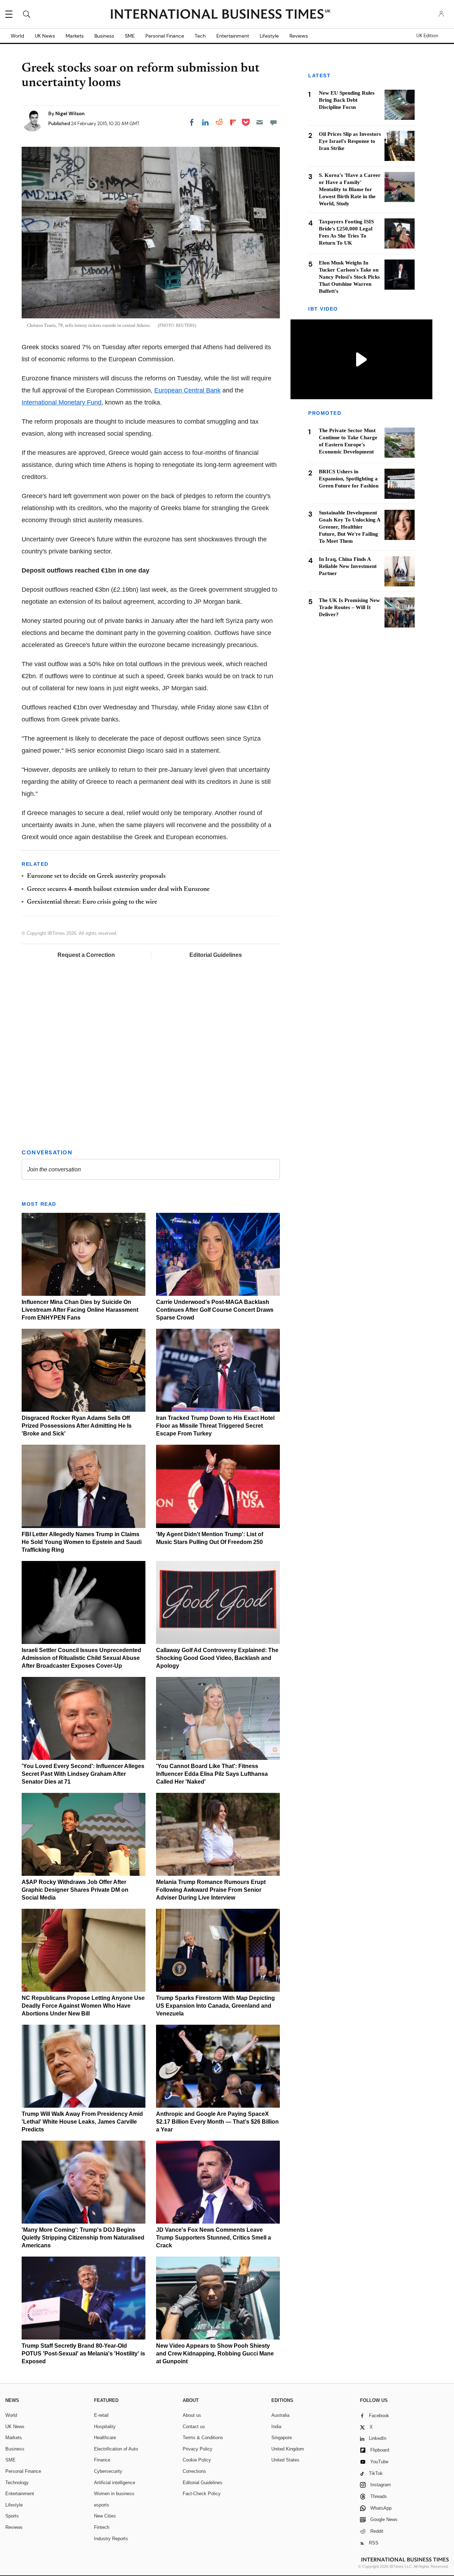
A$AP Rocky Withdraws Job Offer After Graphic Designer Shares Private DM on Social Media (75, 1890)
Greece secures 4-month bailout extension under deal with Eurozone (118, 890)
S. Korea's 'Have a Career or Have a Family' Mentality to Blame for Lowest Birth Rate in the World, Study (350, 189)
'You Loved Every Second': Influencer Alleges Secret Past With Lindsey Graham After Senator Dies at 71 (83, 1774)
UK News (45, 36)
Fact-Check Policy (202, 2494)
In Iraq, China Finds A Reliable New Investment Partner (348, 567)
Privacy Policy (198, 2449)
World (17, 36)
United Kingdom (288, 2449)
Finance (102, 2460)
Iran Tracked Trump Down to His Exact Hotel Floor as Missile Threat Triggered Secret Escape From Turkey (215, 1426)
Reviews (299, 36)
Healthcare (105, 2438)
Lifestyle (269, 36)
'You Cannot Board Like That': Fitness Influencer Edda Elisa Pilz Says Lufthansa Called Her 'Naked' (212, 1774)
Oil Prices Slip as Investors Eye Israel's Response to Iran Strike (350, 141)
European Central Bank (187, 390)
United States (285, 2460)
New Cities (105, 2516)
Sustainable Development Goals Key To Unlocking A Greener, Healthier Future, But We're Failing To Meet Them (350, 527)
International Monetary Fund (62, 402)
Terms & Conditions (203, 2438)
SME (130, 36)
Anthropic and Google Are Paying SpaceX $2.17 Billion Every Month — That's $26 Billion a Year (217, 2122)
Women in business (114, 2494)
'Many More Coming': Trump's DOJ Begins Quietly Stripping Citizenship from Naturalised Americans (83, 2238)
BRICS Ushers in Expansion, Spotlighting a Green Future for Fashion (349, 479)
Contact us (194, 2427)
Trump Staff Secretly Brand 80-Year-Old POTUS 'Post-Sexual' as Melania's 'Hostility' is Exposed (83, 2354)
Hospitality (105, 2427)
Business (104, 36)
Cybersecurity (108, 2471)
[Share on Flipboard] (233, 122)
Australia (280, 2415)
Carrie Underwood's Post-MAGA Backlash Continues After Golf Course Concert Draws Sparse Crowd (215, 1310)
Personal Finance (165, 36)
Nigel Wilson (70, 113)
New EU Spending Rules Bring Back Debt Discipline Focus (347, 100)
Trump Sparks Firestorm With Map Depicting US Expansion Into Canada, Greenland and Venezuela (215, 2006)
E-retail (101, 2415)
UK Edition (427, 36)
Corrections (194, 2471)
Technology (17, 2483)
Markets (75, 36)
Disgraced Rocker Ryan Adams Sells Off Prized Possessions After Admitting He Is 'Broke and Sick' (77, 1426)
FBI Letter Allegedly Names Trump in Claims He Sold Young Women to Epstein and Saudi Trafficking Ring (82, 1542)
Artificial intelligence (115, 2483)
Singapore (282, 2438)
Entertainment (233, 36)
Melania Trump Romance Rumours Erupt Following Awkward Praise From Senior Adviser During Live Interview (211, 1890)
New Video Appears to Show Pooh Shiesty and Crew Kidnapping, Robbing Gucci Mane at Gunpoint (215, 2354)
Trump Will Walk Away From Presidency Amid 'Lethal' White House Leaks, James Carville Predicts (82, 2122)
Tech (200, 36)
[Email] (260, 122)
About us (192, 2415)
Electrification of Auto (116, 2449)
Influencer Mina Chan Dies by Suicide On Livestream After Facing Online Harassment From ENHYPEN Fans (80, 1310)
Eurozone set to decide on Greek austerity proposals (96, 876)
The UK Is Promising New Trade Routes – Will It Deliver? (349, 608)
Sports (12, 2516)
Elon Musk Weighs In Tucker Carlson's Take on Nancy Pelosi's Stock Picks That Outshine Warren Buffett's (349, 277)
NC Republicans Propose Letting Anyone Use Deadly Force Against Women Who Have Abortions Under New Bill (83, 2006)
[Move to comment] (273, 122)
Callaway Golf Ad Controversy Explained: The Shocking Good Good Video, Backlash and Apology (217, 1658)
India (276, 2427)
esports (102, 2505)
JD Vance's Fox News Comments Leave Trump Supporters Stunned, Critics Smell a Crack (214, 2238)
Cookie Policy (197, 2460)
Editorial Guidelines (216, 955)
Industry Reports (111, 2539)
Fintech (102, 2527)
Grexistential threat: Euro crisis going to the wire (92, 902)
